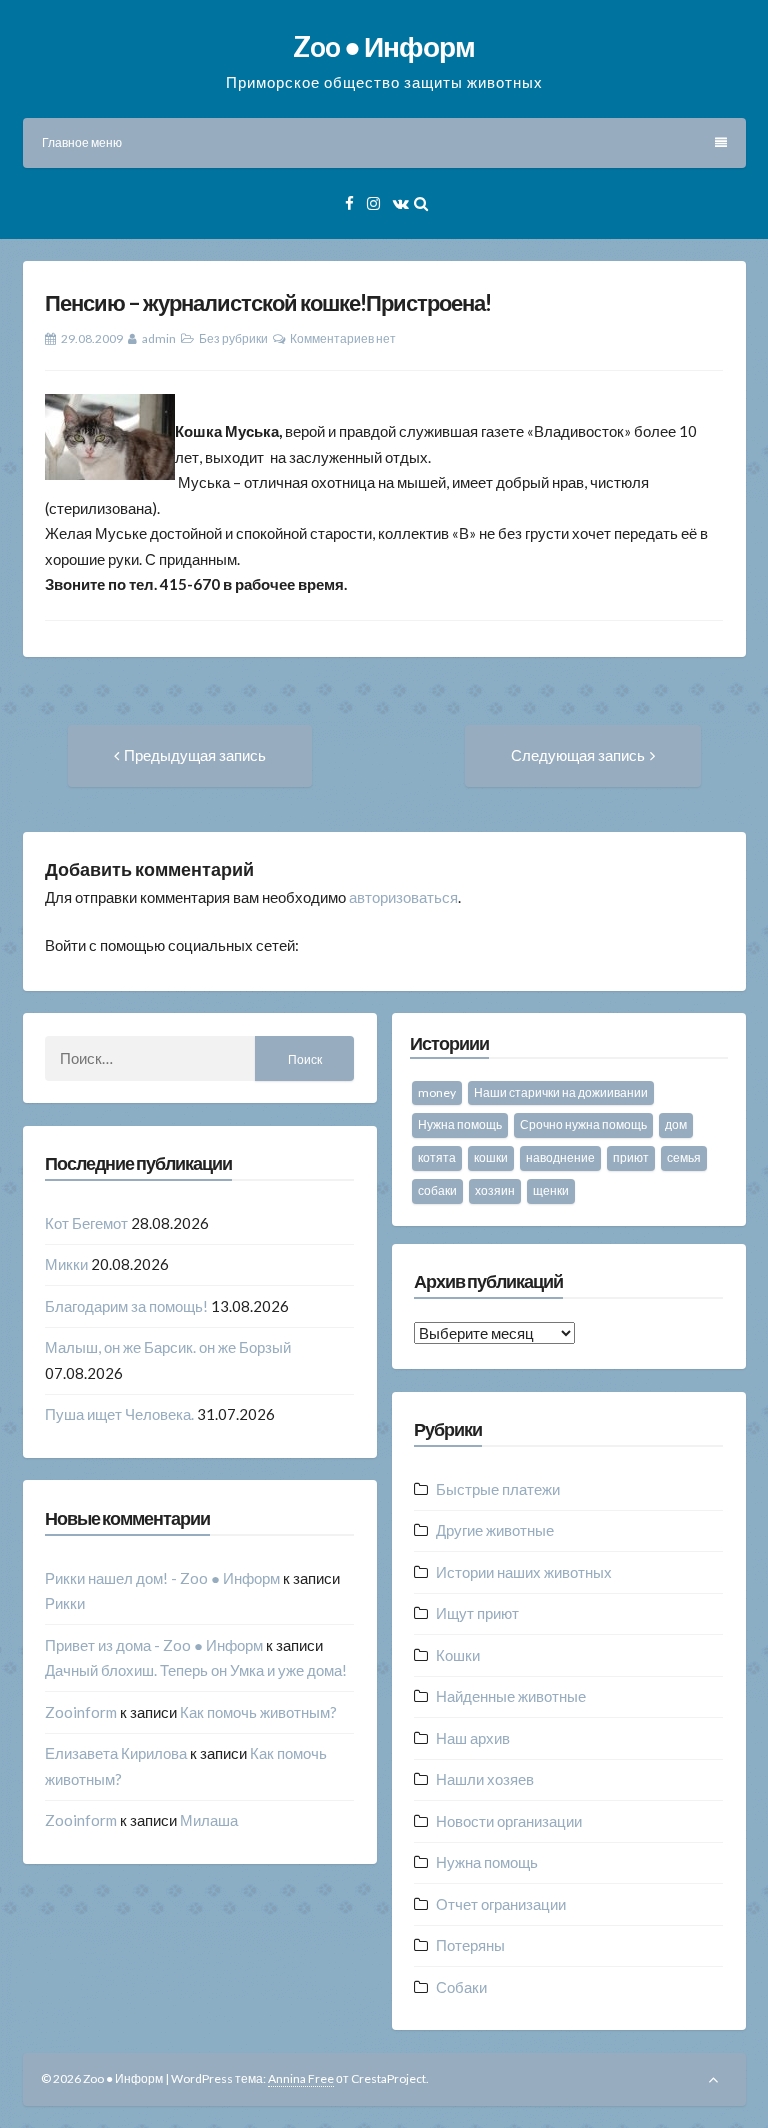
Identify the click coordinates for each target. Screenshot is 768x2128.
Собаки (461, 1987)
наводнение (560, 1157)
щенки (551, 1190)
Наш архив (473, 1738)
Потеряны (470, 1945)
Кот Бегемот (86, 1223)
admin (159, 338)
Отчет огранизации (501, 1904)
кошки (491, 1157)
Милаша (209, 1820)
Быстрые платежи (498, 1489)
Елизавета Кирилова (116, 1753)
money (437, 1092)
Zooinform (81, 1712)
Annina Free (301, 2078)
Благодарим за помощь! (126, 1306)
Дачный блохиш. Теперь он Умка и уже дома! (196, 1670)
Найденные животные (511, 1696)
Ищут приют (477, 1613)
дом (676, 1124)
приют (631, 1157)
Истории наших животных (524, 1572)
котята (437, 1157)
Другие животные (495, 1530)
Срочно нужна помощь (583, 1124)
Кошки (458, 1655)
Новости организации (509, 1821)
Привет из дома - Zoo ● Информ (154, 1645)
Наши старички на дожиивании (561, 1092)
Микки (66, 1264)
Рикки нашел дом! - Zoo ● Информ (162, 1578)
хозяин (495, 1190)
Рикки (65, 1603)
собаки (437, 1190)
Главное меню (82, 142)
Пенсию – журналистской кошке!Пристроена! (268, 302)
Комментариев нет (343, 338)
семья (684, 1157)
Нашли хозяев (485, 1779)
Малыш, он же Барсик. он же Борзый (168, 1347)
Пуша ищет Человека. (119, 1414)
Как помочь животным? (258, 1712)
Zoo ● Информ (384, 46)
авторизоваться (403, 897)
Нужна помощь (460, 1124)
